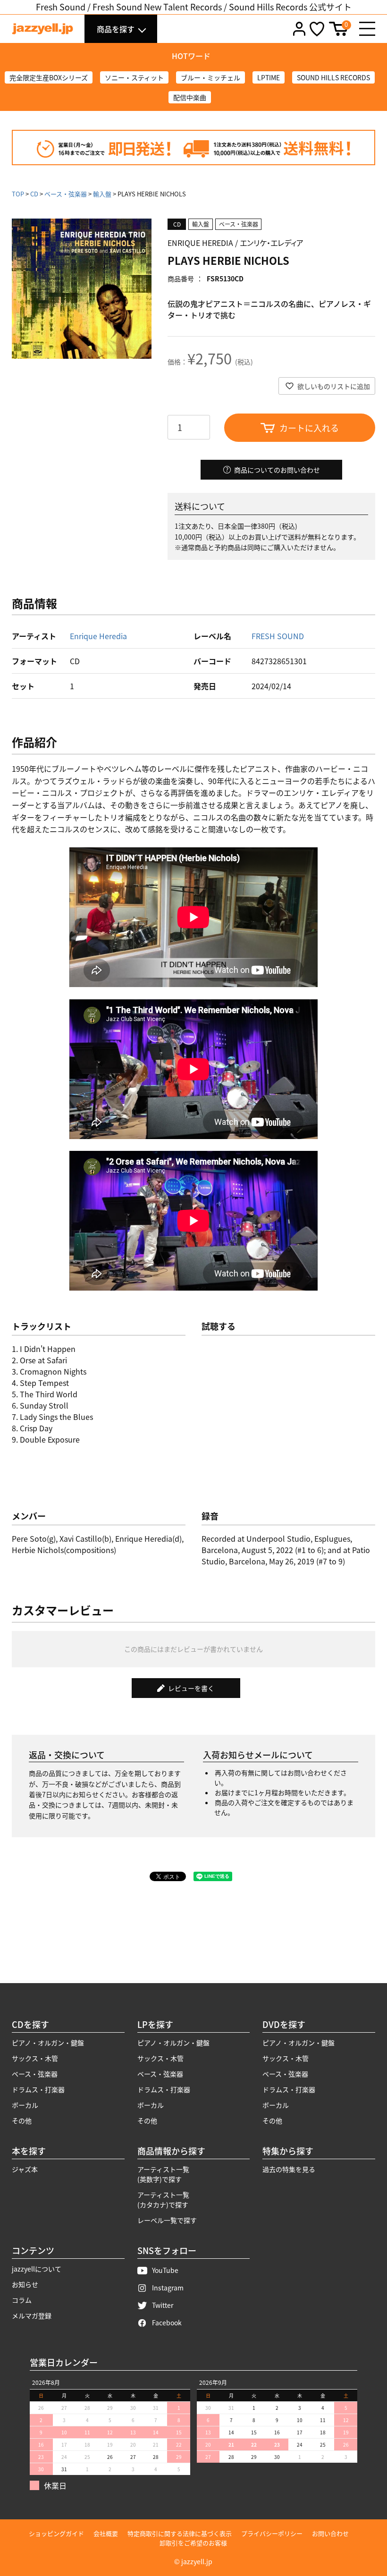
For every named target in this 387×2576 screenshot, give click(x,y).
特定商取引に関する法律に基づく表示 (180, 2533)
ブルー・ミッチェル (210, 77)
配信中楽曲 (190, 97)
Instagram (168, 2288)
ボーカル (25, 2105)
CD (34, 194)
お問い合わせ (330, 2533)
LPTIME (269, 77)
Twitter (163, 2305)
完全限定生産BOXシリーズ (49, 77)
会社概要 (106, 2533)
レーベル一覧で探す (167, 2220)
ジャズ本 (25, 2169)
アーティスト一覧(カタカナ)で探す (163, 2200)
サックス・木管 (35, 2058)
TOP (18, 194)
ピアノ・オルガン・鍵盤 (48, 2043)
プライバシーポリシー (272, 2533)
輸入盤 (102, 194)
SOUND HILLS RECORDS (333, 77)
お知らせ (25, 2284)
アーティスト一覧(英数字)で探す (163, 2174)
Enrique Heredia (98, 636)
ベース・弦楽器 (66, 194)
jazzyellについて (37, 2269)
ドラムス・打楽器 (38, 2089)
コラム (22, 2300)
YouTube (165, 2270)
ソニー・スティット (134, 77)
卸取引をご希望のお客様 (193, 2543)
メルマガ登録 (32, 2315)
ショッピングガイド (56, 2533)
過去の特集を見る (289, 2169)
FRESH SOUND (278, 636)
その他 (22, 2120)
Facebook (167, 2323)
